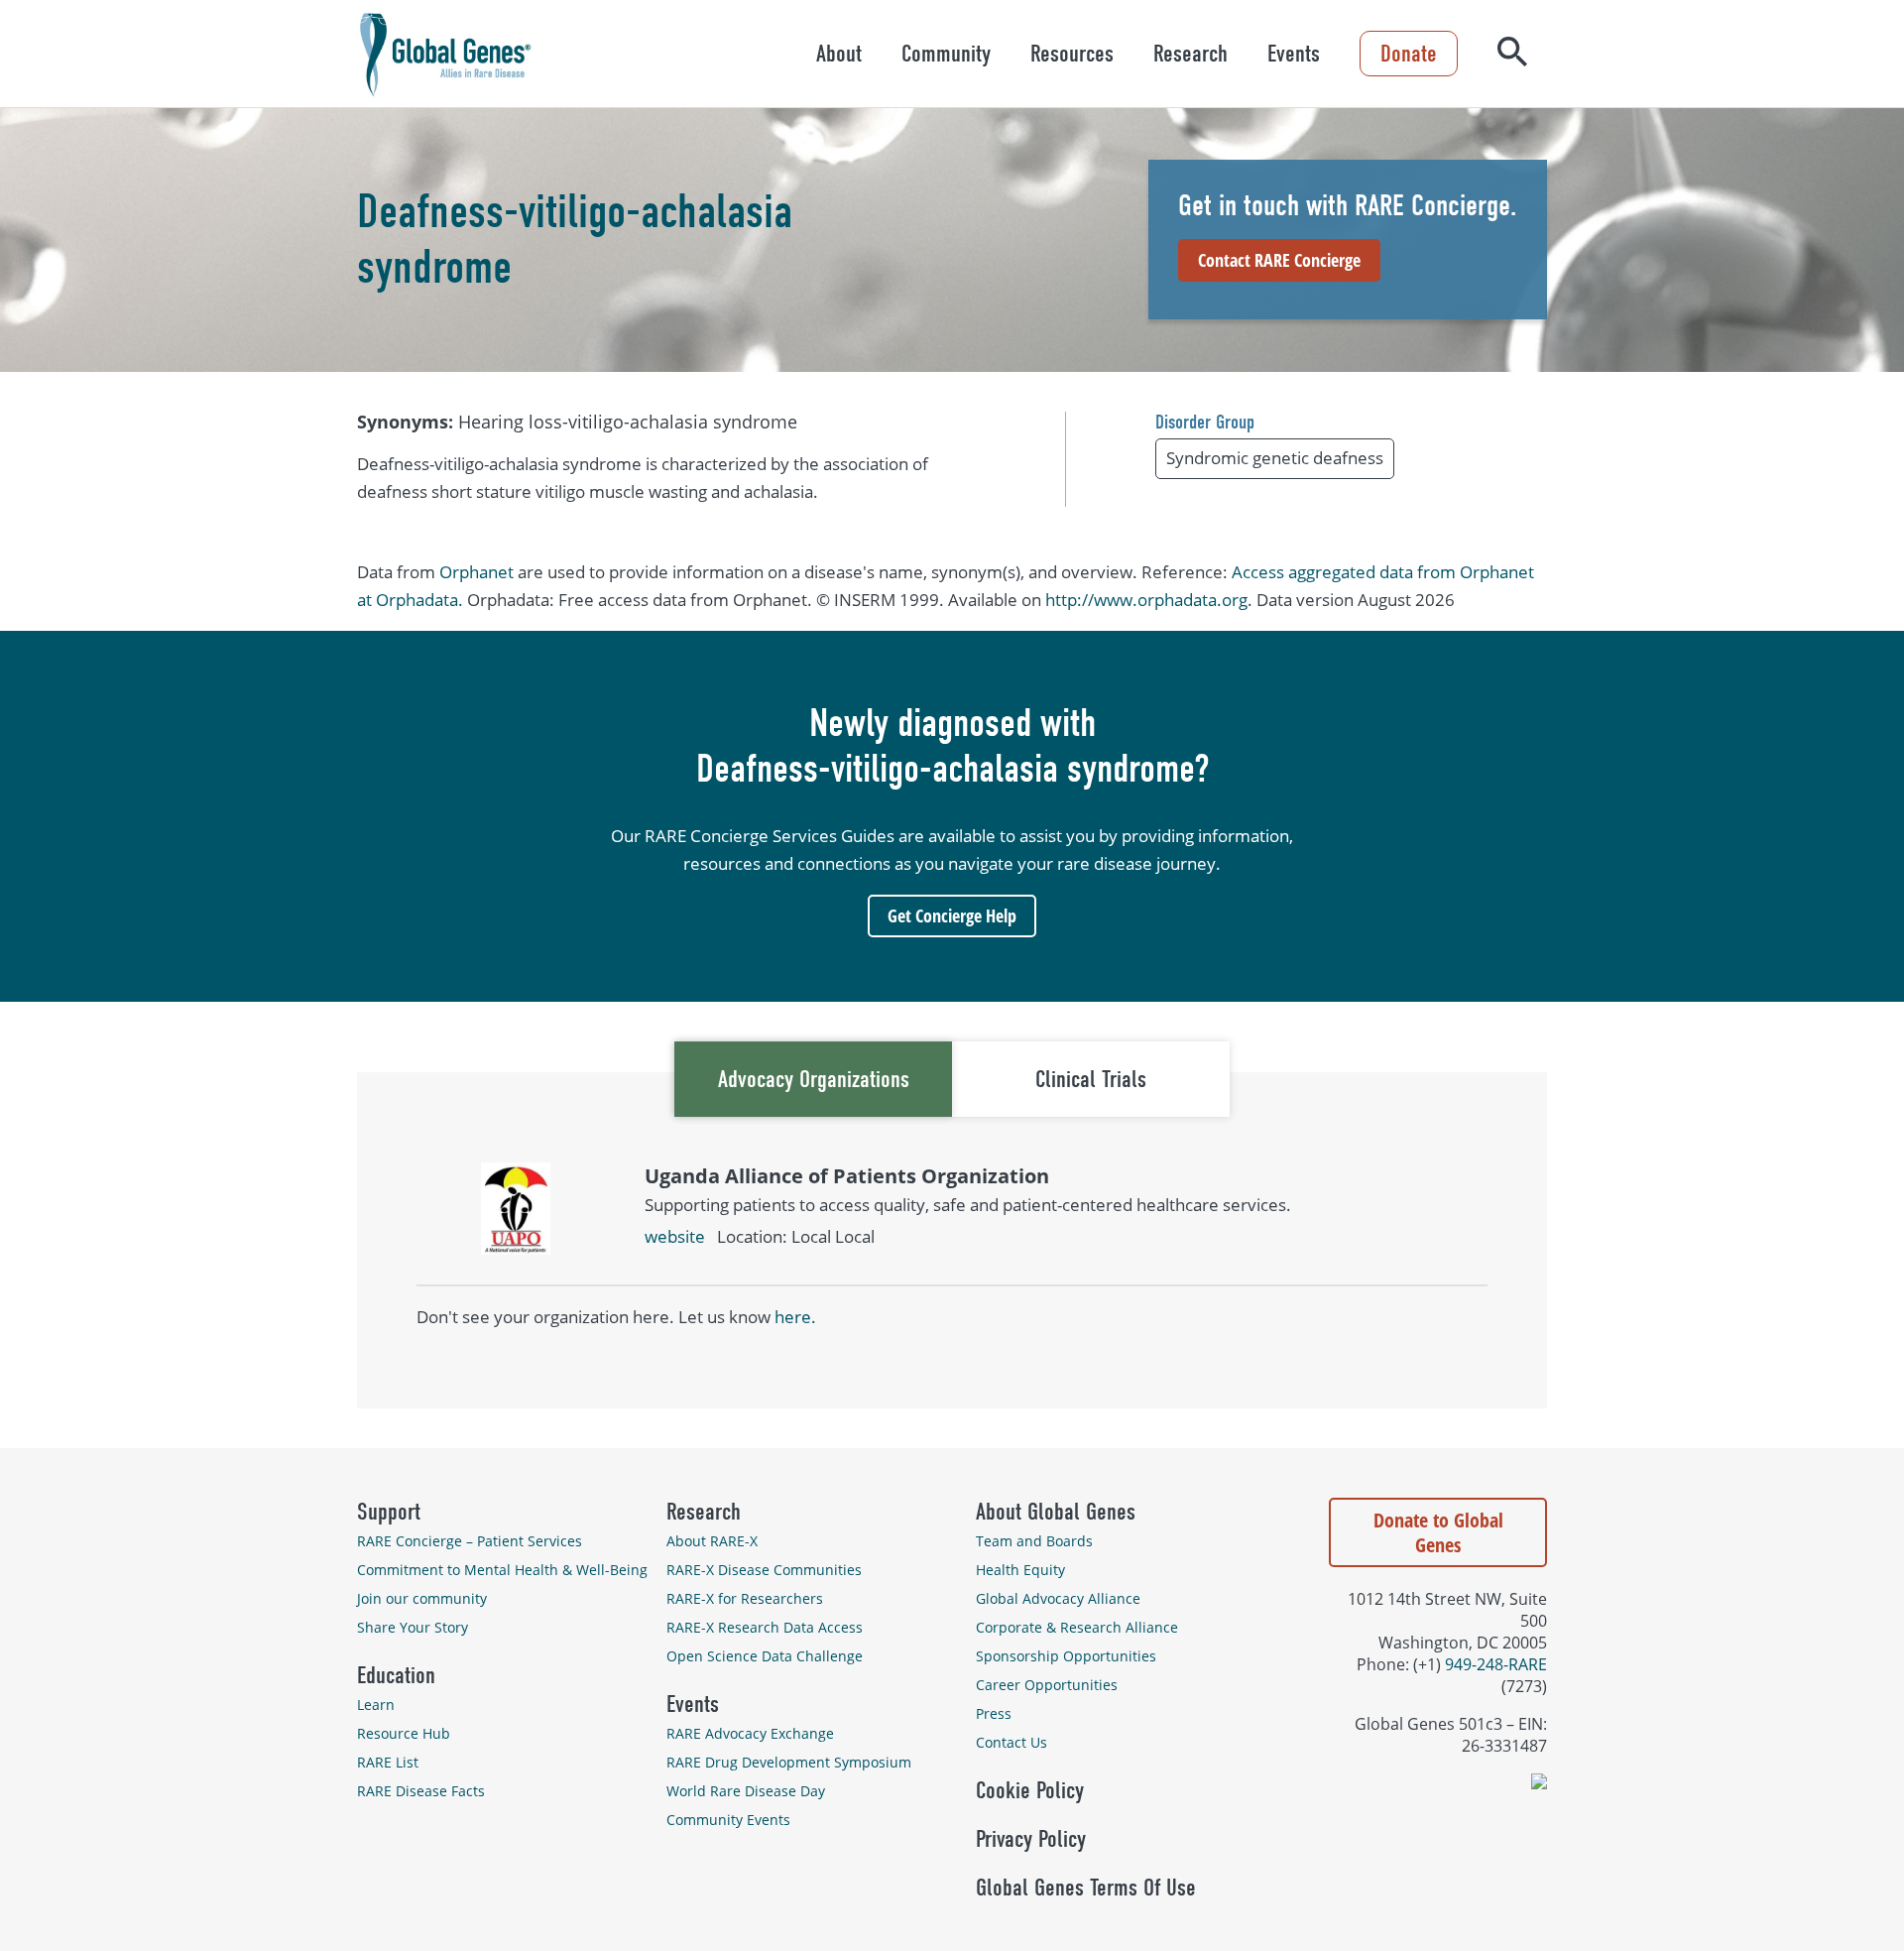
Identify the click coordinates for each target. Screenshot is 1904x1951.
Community (946, 54)
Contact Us (1011, 1742)
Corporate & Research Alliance (1077, 1627)
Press (994, 1713)
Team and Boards (1034, 1541)
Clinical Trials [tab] (1091, 1079)
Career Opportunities (1047, 1685)
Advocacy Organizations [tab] (814, 1079)
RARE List (388, 1762)
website (675, 1236)
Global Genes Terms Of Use (1086, 1888)
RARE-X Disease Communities (764, 1570)
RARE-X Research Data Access (765, 1627)
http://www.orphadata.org (1146, 600)
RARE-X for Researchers (745, 1598)
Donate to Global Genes (1438, 1532)
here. (795, 1317)
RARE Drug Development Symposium (789, 1762)
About (839, 54)
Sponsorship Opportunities (1066, 1656)
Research (1190, 54)
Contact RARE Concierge (1279, 260)
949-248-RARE (1496, 1664)
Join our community (422, 1598)
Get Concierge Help (952, 915)
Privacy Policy (1031, 1839)
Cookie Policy (1030, 1790)
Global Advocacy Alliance (1058, 1598)
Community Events (728, 1820)
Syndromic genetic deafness (1275, 458)
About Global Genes (1056, 1512)
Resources (1072, 54)
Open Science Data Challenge (765, 1656)
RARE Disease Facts (421, 1791)
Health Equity (1020, 1570)
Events (1294, 54)
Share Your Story (413, 1627)
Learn (376, 1705)
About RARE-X (712, 1541)
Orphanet (476, 572)
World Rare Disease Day (746, 1791)
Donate (1409, 54)
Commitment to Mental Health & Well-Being (502, 1570)
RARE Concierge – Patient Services (470, 1541)
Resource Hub (404, 1733)
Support (389, 1512)
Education (396, 1675)
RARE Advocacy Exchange (750, 1733)
